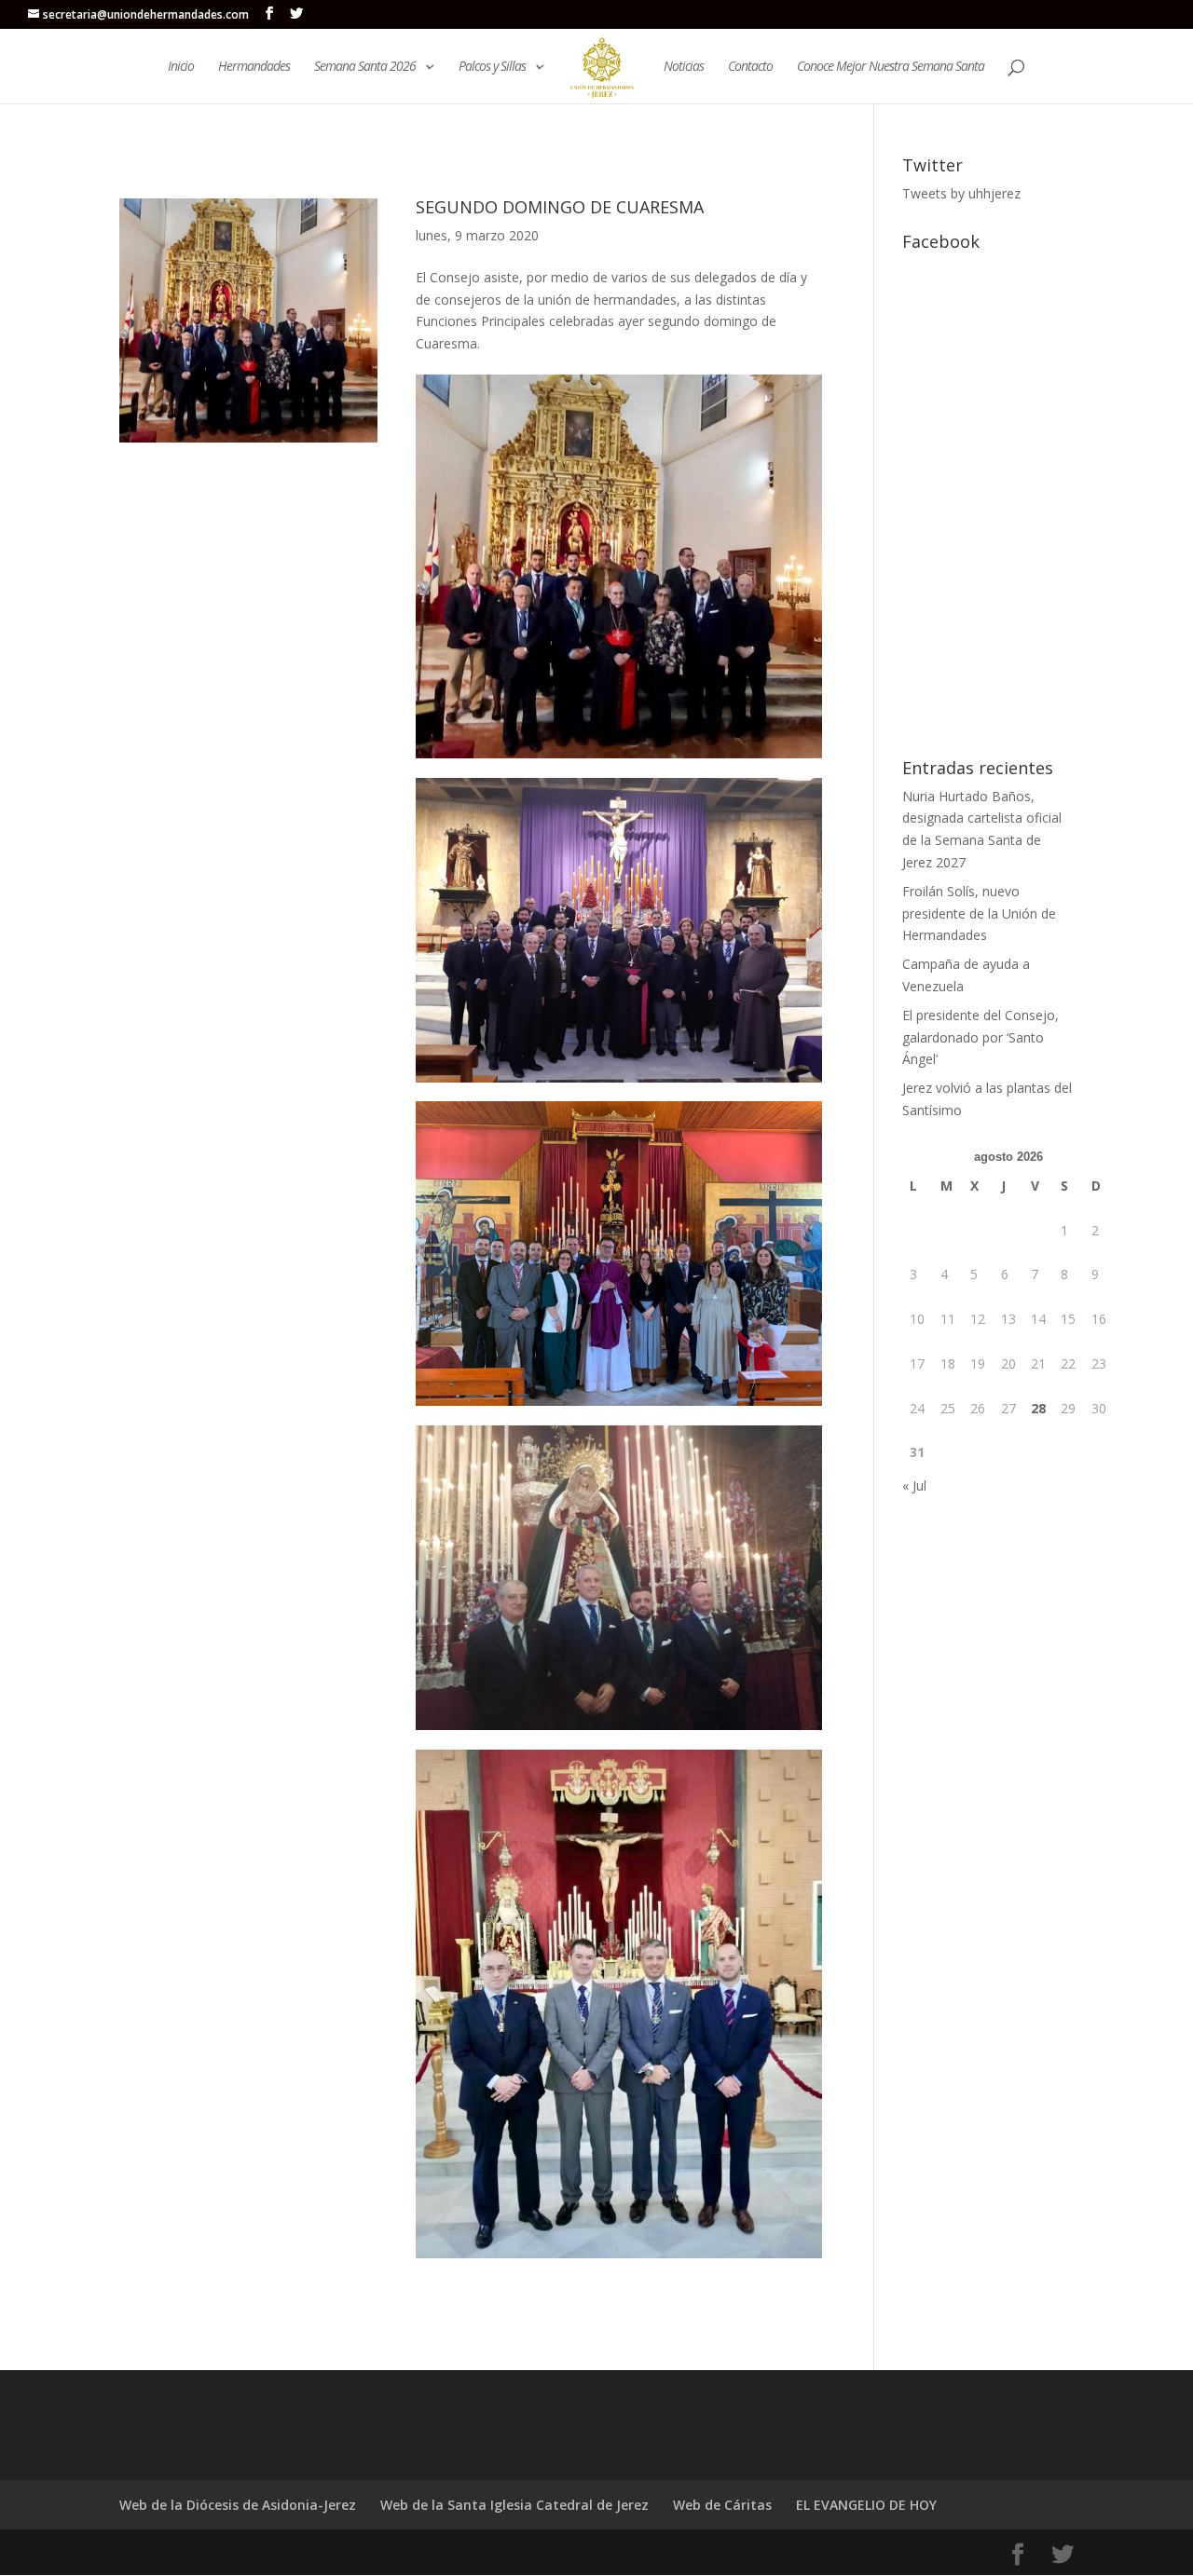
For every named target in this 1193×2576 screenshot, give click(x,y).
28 (1038, 1408)
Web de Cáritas (722, 2505)
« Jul (914, 1486)
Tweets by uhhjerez (961, 193)
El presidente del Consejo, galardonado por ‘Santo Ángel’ (980, 1037)
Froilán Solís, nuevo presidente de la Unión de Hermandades (979, 913)
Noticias (684, 67)
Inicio (181, 67)
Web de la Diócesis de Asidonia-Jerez (238, 2505)
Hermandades (254, 67)
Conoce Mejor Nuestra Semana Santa (891, 67)
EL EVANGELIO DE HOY (866, 2505)
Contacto (750, 67)
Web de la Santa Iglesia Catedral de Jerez (514, 2505)
